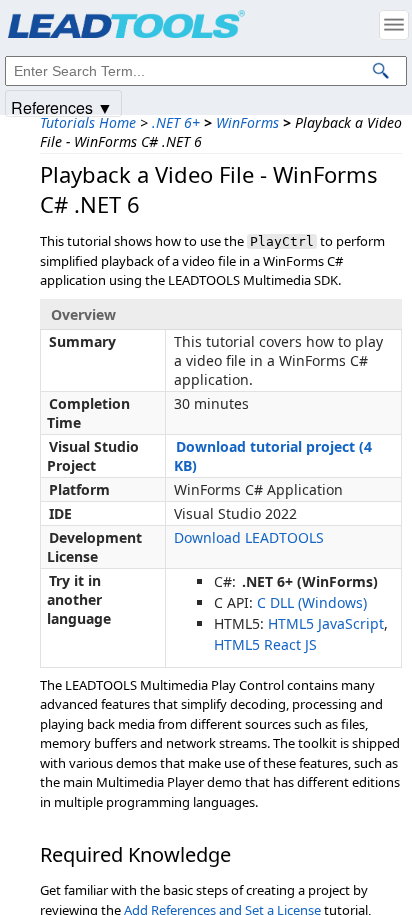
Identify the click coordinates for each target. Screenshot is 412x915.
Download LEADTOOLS (249, 537)
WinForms (247, 122)
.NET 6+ (176, 122)
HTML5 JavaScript (326, 623)
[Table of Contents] (394, 25)
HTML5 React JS (265, 644)
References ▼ (62, 106)
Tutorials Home (88, 122)
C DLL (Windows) (312, 602)
